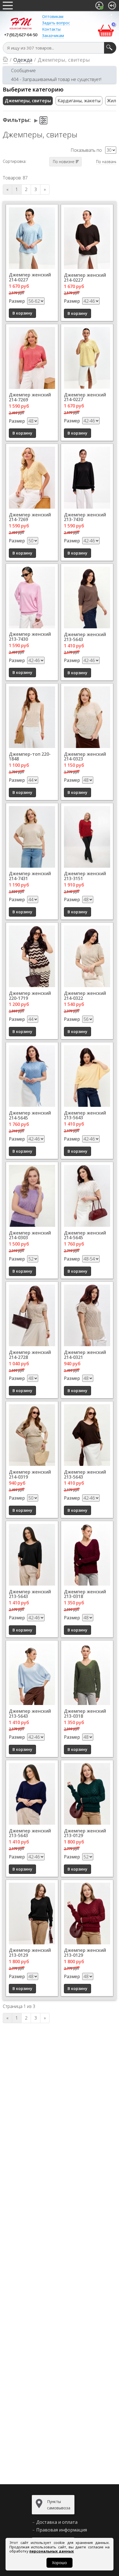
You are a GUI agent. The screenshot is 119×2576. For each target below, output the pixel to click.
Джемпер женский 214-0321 (85, 1355)
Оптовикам (53, 16)
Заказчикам (53, 36)
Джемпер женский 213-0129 (85, 1833)
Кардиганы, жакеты (79, 101)
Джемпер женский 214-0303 (30, 1235)
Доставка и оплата (57, 2522)
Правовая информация (62, 2530)
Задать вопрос (56, 23)
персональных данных (52, 2551)
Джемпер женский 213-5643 (85, 637)
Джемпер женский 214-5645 (30, 1115)
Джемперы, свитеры (28, 101)
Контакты (51, 29)
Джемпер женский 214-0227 (30, 277)
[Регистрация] (99, 6)
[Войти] (112, 6)
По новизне (64, 162)
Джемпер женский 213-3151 (85, 876)
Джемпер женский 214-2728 (30, 1355)
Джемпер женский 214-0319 (30, 1474)
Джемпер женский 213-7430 (85, 517)
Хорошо (59, 2563)
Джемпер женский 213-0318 (85, 1594)
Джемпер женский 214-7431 (30, 876)
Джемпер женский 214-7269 (30, 397)
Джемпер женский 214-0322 (85, 996)
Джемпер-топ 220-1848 (30, 757)
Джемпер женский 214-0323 (85, 757)
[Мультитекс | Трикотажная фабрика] (21, 23)
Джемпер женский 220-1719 (30, 996)
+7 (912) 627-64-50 (21, 35)
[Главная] (5, 60)
